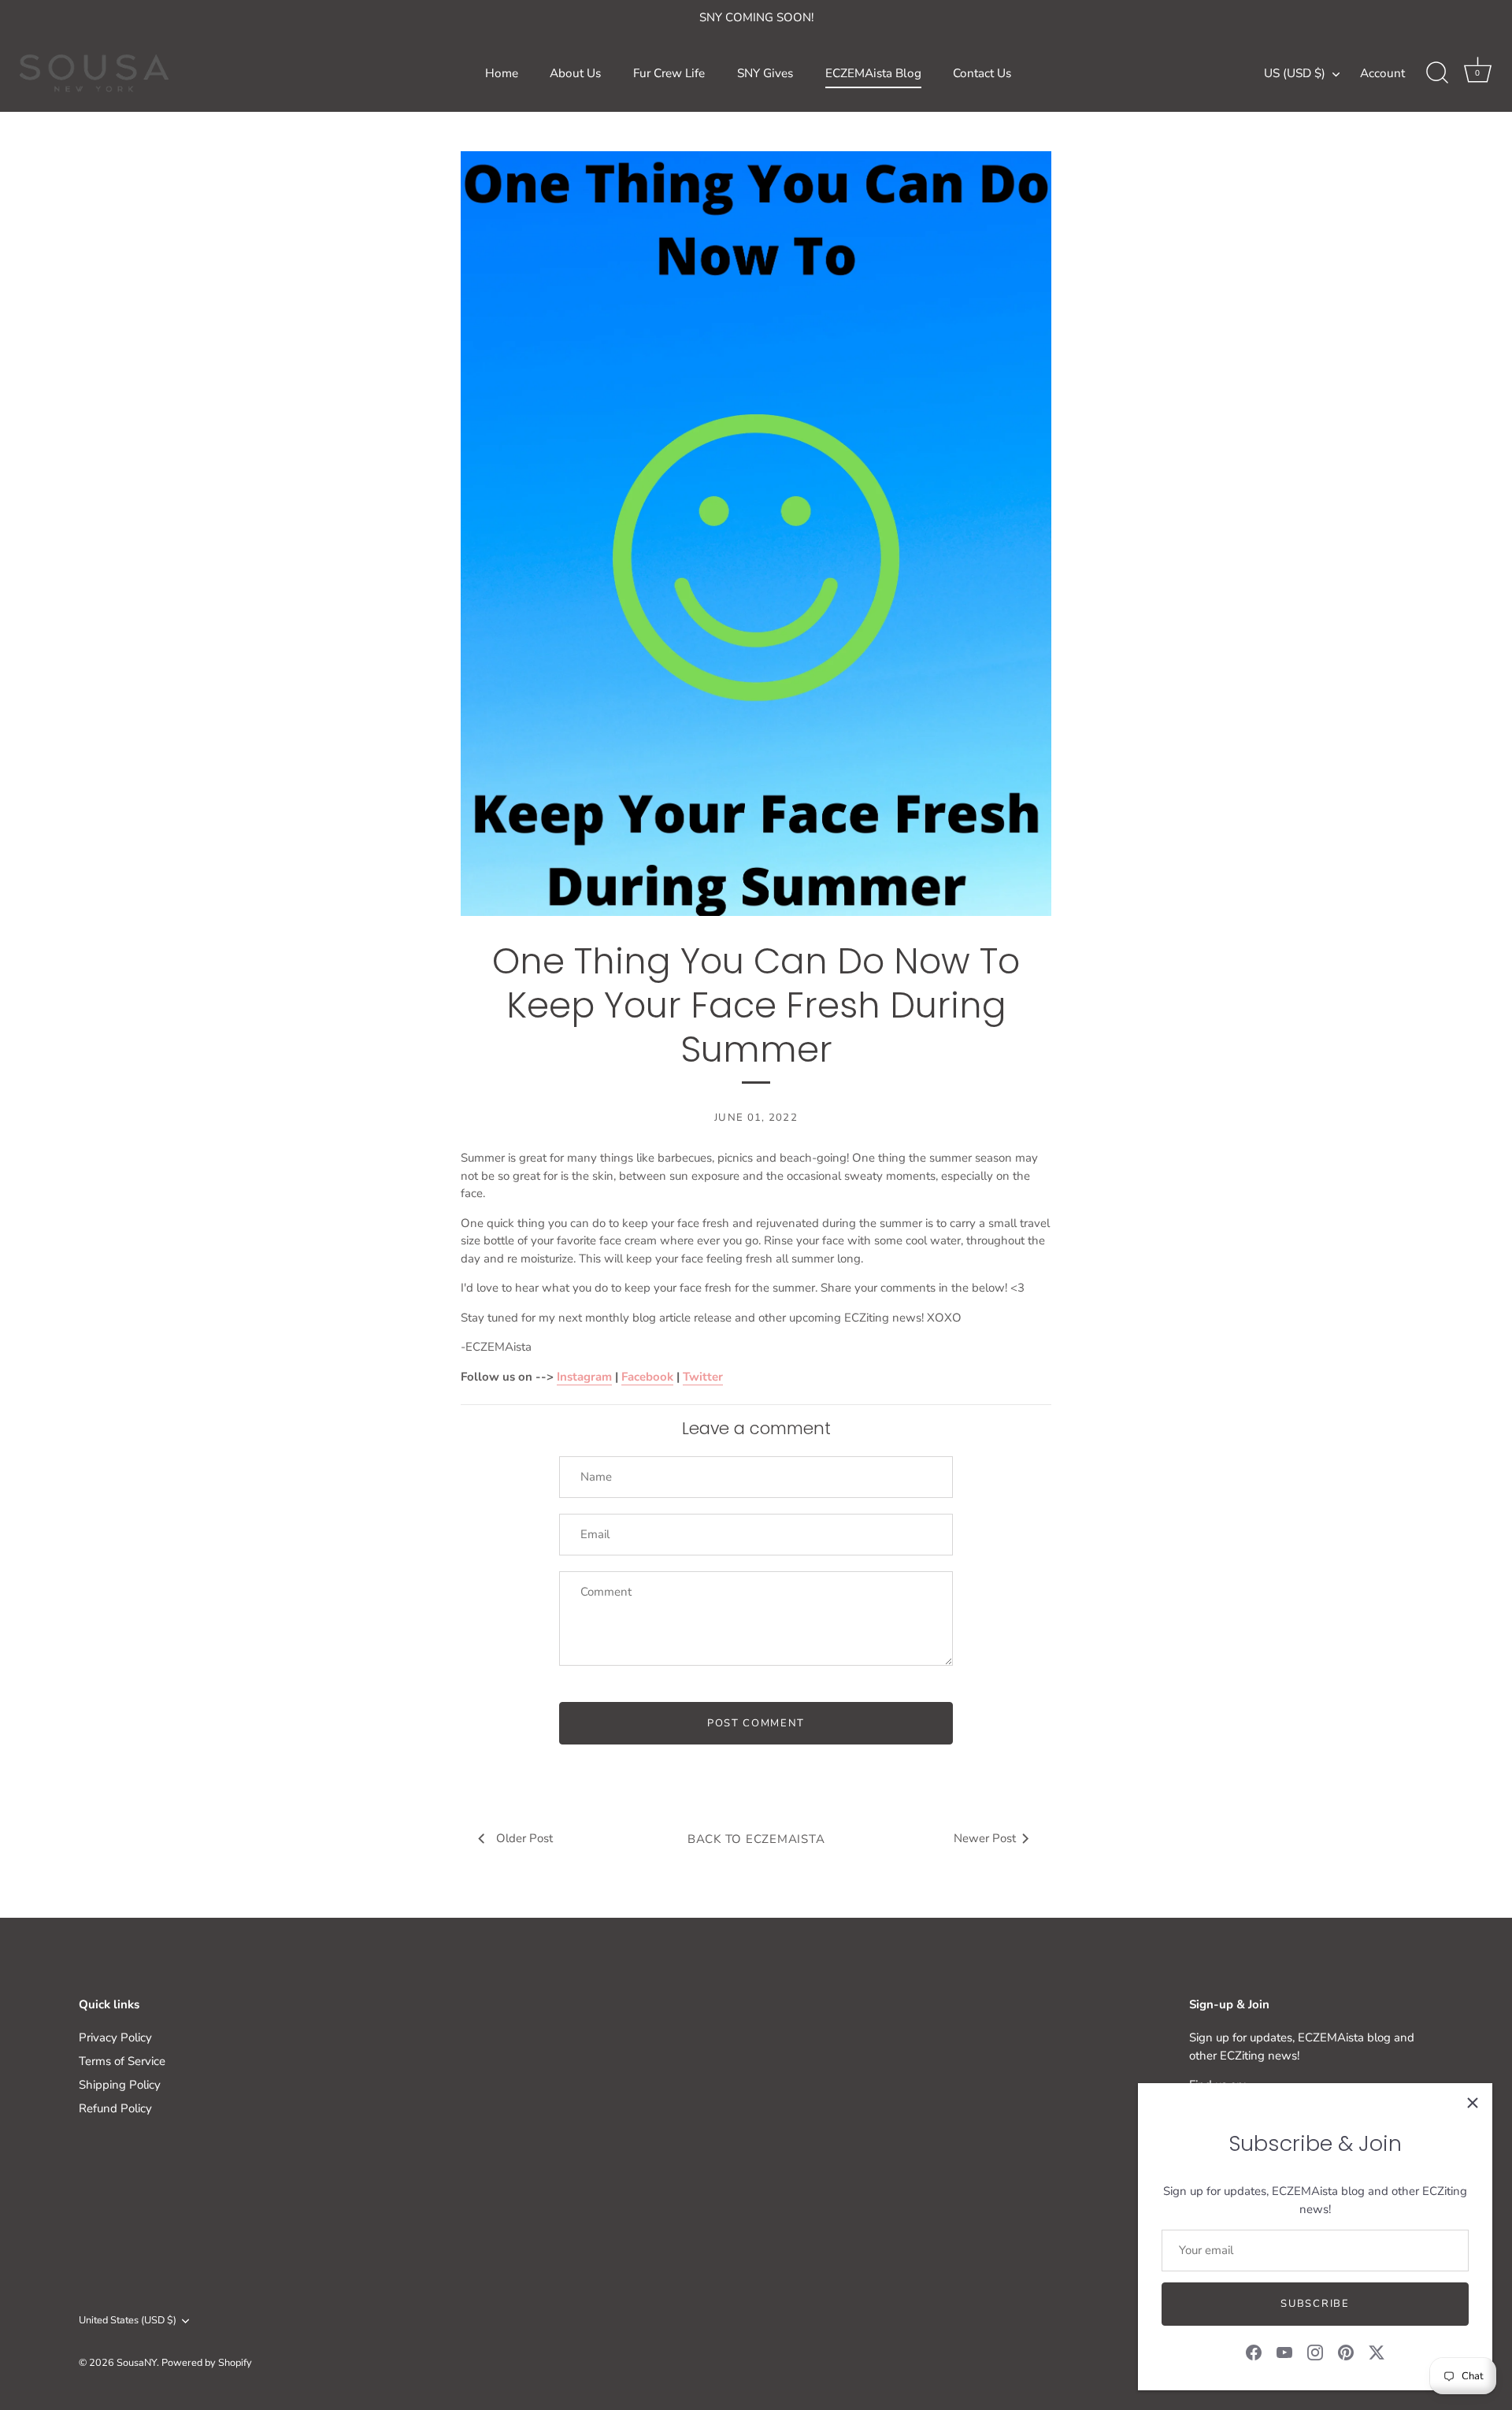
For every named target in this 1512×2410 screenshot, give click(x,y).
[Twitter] (1377, 2352)
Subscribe (1315, 2304)
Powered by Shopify (207, 2363)
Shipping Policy (120, 2085)
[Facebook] (1254, 2352)
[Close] (1473, 2103)
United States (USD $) (128, 2321)
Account (1382, 73)
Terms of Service (122, 2061)
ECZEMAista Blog (873, 73)
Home (502, 73)
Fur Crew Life (669, 73)
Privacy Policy (115, 2037)
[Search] (1437, 73)
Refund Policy (115, 2108)
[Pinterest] (1346, 2352)
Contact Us (982, 73)
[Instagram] (1315, 2352)
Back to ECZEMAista (756, 1839)
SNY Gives (765, 73)
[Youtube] (1284, 2352)
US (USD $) (1295, 74)
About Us (575, 73)
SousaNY (137, 2363)
